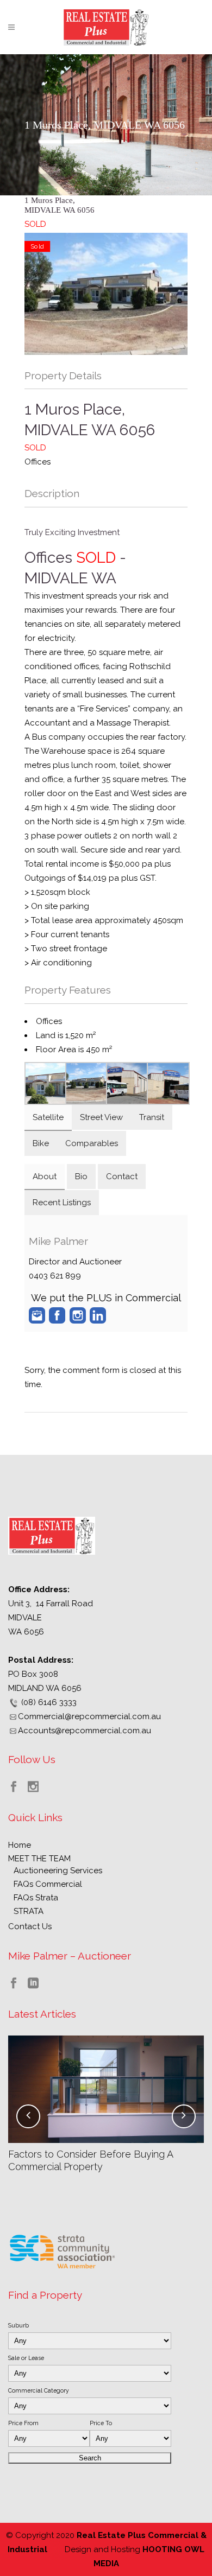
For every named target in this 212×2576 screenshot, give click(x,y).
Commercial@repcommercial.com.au (89, 1716)
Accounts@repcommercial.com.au (85, 1731)
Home (20, 1845)
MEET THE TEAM (39, 1859)
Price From (23, 2423)
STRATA (29, 1911)
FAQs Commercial (48, 1884)
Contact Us (30, 1926)
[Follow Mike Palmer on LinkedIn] (98, 1315)
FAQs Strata (36, 1898)
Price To (101, 2423)
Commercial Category (39, 2390)
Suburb (18, 2325)
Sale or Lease (26, 2358)
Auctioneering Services (58, 1871)
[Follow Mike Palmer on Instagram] (78, 1315)
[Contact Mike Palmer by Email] (37, 1315)
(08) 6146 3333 (49, 1702)
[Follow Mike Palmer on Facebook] (57, 1315)
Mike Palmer (58, 1241)
